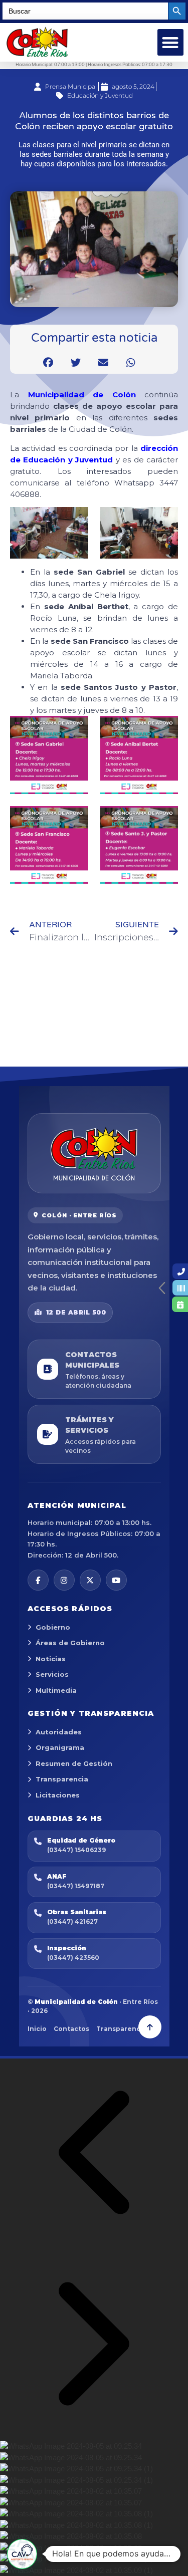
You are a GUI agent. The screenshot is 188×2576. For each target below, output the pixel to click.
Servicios (52, 1674)
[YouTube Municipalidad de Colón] (116, 1580)
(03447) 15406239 (76, 1850)
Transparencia (62, 1779)
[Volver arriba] (150, 2027)
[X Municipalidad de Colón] (90, 1580)
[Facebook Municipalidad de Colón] (38, 1580)
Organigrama (60, 1747)
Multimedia (56, 1690)
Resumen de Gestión (74, 1763)
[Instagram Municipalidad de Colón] (64, 1580)
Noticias (51, 1659)
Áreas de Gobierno (70, 1643)
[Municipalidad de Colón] (94, 1153)
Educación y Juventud (100, 95)
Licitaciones (58, 1795)
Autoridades (59, 1732)
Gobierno (53, 1627)
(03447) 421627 (72, 1921)
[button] (171, 42)
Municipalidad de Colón (82, 395)
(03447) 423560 (73, 1958)
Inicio (37, 2029)
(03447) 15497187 (76, 1886)
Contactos (71, 2029)
